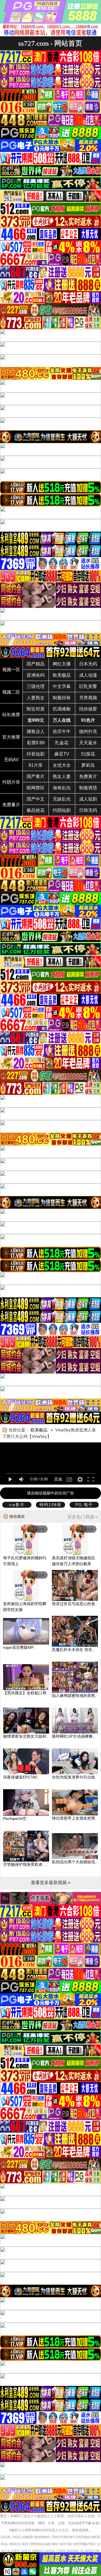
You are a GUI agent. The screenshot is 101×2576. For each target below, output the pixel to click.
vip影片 (17, 1505)
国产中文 (36, 799)
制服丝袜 (62, 698)
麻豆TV (62, 754)
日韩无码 (88, 810)
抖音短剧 (36, 754)
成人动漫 (88, 675)
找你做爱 (88, 709)
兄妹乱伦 (62, 799)
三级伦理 (36, 686)
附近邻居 (36, 709)
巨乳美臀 (88, 686)
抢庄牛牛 (62, 731)
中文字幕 (62, 686)
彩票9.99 (36, 743)
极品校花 (36, 810)
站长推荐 (11, 715)
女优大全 (62, 765)
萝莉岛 (88, 765)
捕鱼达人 (36, 731)
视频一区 (11, 670)
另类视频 (88, 698)
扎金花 (62, 743)
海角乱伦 (62, 788)
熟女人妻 (62, 777)
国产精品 (36, 664)
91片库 (36, 765)
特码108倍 (50, 1505)
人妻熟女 (36, 698)
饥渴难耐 (62, 709)
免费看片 (11, 805)
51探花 (88, 754)
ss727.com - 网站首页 (50, 43)
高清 (58, 1479)
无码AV (11, 760)
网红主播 (62, 664)
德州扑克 (88, 731)
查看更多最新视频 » (51, 1883)
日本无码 (88, 664)
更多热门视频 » (83, 1517)
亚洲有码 (36, 675)
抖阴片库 (11, 782)
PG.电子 (84, 1505)
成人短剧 (88, 799)
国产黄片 (36, 777)
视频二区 (11, 692)
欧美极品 (62, 675)
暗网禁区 (36, 788)
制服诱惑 (88, 788)
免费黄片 (88, 777)
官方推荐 (11, 737)
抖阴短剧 (62, 810)
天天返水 (88, 743)
